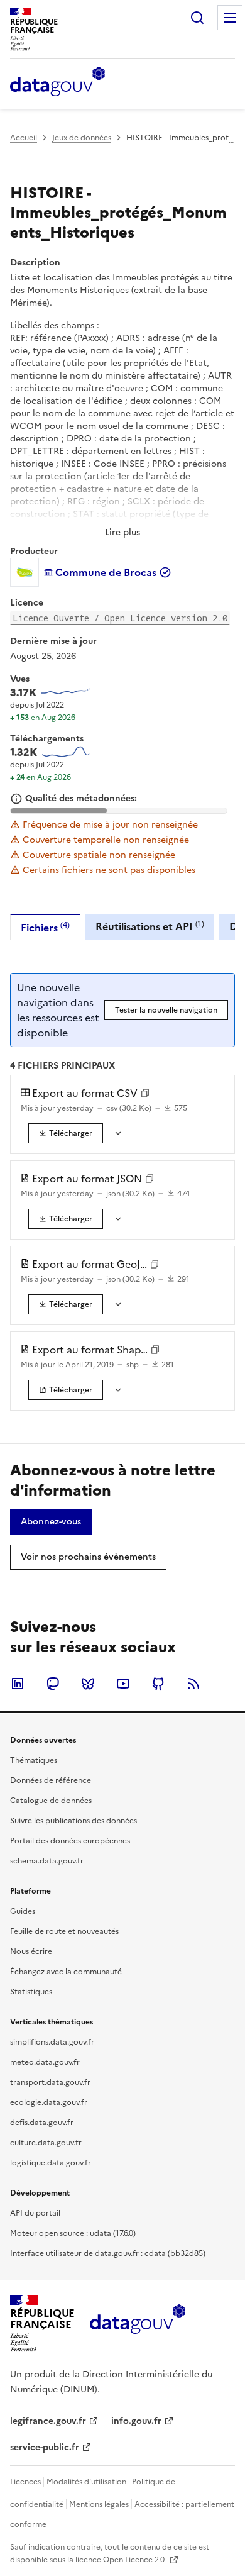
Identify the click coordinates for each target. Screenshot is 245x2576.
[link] (66, 1133)
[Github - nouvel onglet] (158, 1684)
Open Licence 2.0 (135, 2560)
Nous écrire (31, 1951)
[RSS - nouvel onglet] (193, 1684)
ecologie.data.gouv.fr (49, 2102)
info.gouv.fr (136, 2421)
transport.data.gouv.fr (50, 2082)
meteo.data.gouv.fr (45, 2062)
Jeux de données (82, 138)
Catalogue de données (51, 1801)
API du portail (35, 2213)
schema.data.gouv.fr (47, 1861)
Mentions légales (99, 2504)
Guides (23, 1911)
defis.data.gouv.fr (42, 2123)
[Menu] (230, 18)
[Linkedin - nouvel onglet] (18, 1684)
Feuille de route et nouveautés (64, 1931)
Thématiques (34, 1760)
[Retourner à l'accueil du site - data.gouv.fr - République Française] (137, 2324)
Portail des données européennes (70, 1841)
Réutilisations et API (150, 926)
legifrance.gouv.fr (48, 2421)
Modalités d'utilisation (86, 2482)
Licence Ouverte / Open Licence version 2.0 (120, 618)
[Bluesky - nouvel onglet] (88, 1684)
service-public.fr (45, 2447)
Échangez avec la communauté (66, 1972)
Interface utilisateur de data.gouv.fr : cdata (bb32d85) (108, 2253)
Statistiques (31, 1992)
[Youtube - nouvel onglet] (123, 1684)
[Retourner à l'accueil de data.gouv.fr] (57, 82)
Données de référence (51, 1780)
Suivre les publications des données (73, 1821)
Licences (25, 2482)
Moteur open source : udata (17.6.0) (73, 2233)
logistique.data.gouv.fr (51, 2163)
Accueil (24, 138)
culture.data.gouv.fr (46, 2143)
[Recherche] (197, 18)
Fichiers (45, 927)
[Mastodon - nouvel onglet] (53, 1684)
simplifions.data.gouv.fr (52, 2042)
